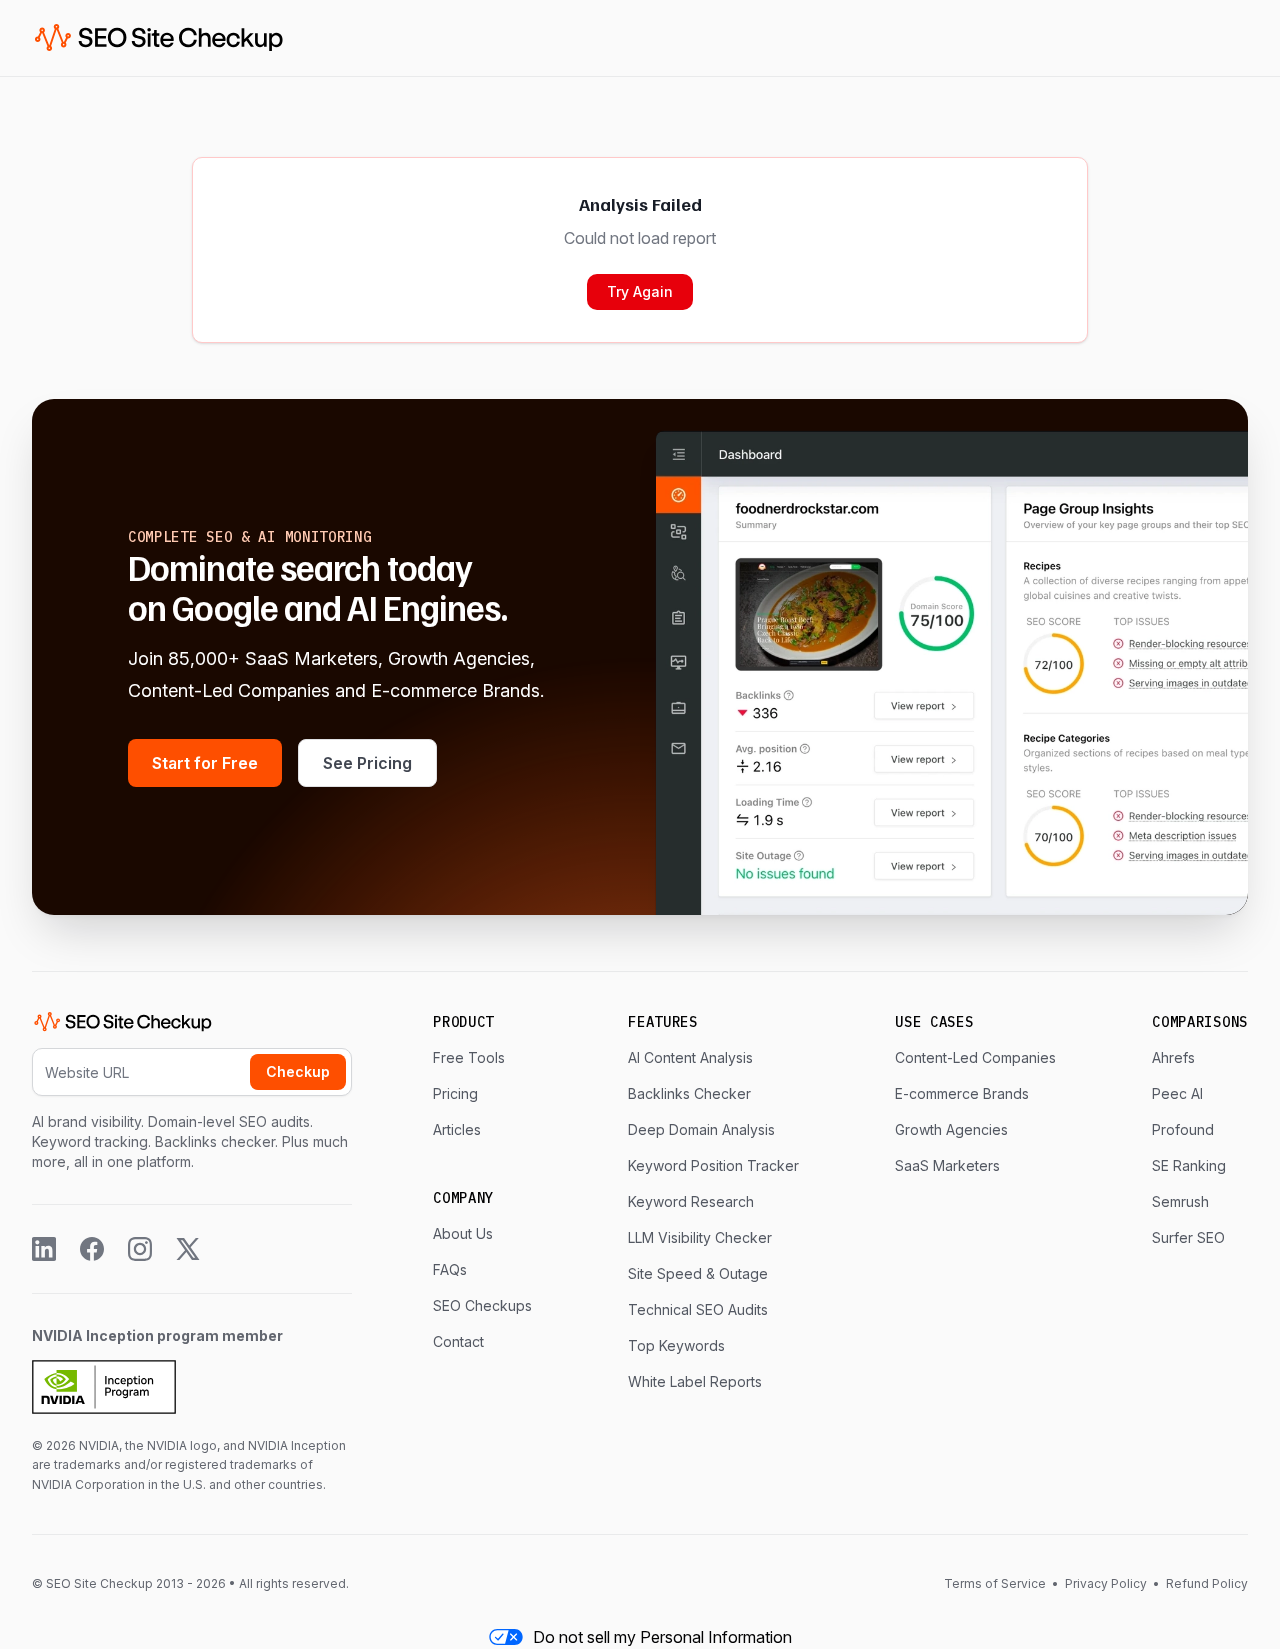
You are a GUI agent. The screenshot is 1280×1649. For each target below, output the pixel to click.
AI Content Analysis (690, 1057)
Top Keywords (676, 1345)
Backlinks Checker (689, 1093)
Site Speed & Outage (698, 1273)
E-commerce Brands (962, 1093)
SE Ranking (1189, 1165)
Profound (1183, 1129)
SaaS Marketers (947, 1165)
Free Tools (469, 1057)
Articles (457, 1129)
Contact (458, 1341)
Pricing (455, 1093)
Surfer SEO (1188, 1237)
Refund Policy (1205, 1583)
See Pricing (367, 763)
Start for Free (205, 763)
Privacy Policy (1106, 1583)
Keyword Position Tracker (713, 1165)
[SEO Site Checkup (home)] (159, 38)
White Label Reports (695, 1381)
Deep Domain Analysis (701, 1129)
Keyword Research (691, 1201)
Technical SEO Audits (698, 1309)
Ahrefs (1173, 1057)
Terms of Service (996, 1583)
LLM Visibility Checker (700, 1237)
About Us (463, 1233)
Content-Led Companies (975, 1057)
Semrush (1180, 1201)
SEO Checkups (482, 1305)
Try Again (640, 291)
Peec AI (1177, 1093)
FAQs (450, 1269)
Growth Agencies (951, 1129)
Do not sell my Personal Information (662, 1637)
